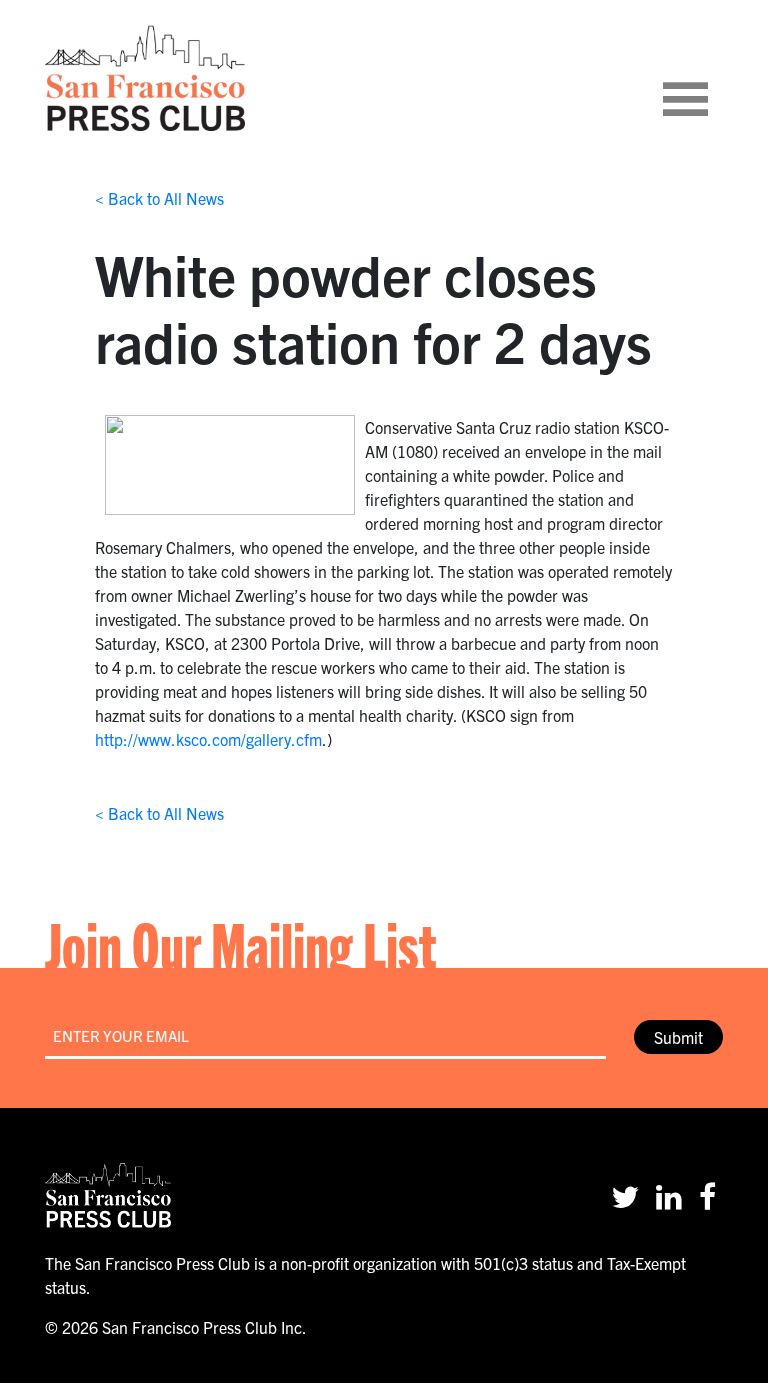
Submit (678, 1037)
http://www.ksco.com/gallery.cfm (208, 739)
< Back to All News (159, 198)
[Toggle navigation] (710, 78)
